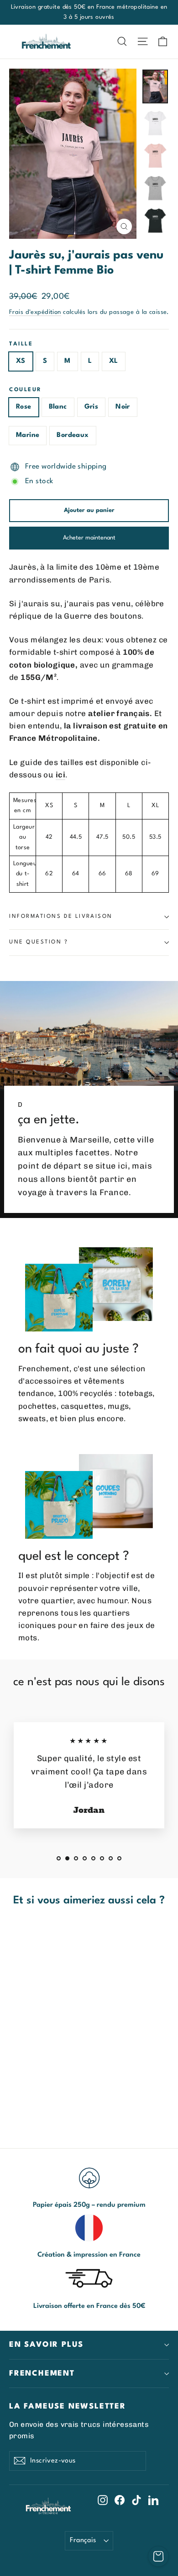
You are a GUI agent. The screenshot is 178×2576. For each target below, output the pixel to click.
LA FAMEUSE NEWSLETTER (68, 2406)
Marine (28, 435)
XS (21, 361)
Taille (21, 344)
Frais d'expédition (35, 312)
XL (114, 361)
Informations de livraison (61, 916)
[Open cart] (158, 2556)
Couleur (26, 390)
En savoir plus (46, 2345)
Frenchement (42, 2374)
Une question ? (39, 942)
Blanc (58, 407)
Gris (92, 407)
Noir (123, 407)
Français (83, 2540)
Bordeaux (73, 435)
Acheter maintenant (89, 538)
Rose (24, 407)
